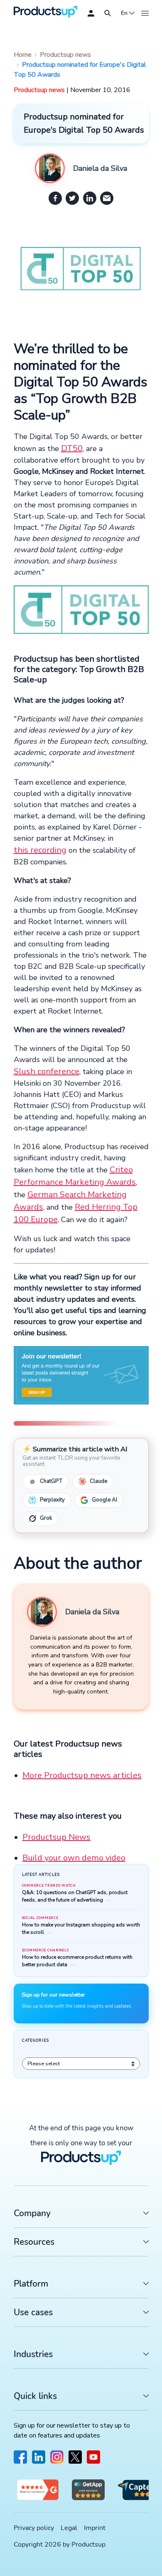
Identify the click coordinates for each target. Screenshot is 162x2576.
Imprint (95, 2528)
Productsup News (56, 1837)
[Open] (108, 13)
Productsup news (65, 55)
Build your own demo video (74, 1858)
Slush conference (47, 1071)
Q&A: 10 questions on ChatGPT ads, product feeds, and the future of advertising (75, 1896)
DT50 (72, 448)
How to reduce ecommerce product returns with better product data (77, 1961)
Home (23, 55)
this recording (40, 850)
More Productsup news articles (82, 1775)
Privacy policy (34, 2528)
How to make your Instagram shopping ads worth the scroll (81, 1928)
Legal (69, 2528)
